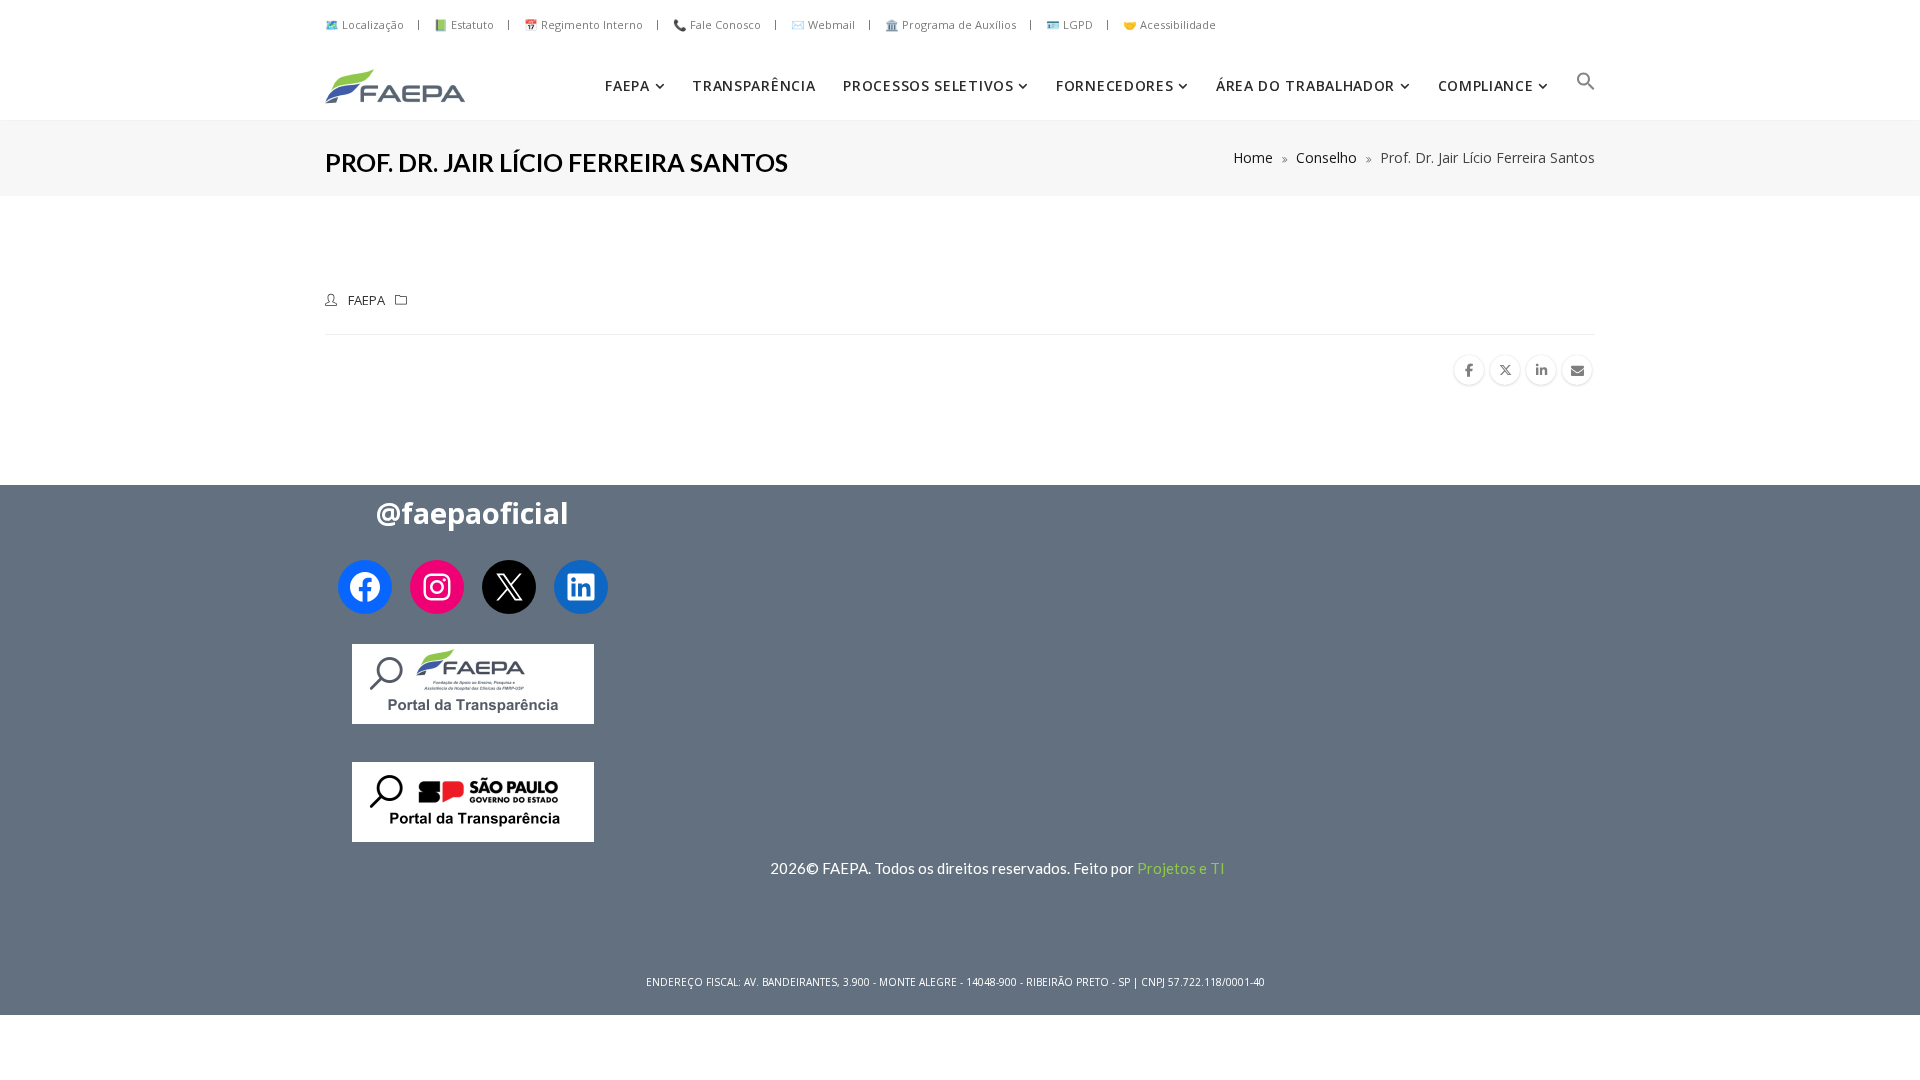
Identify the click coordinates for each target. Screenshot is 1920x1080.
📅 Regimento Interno (583, 24)
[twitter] (1505, 370)
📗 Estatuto (464, 24)
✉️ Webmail (823, 24)
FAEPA (629, 85)
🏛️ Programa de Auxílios (950, 24)
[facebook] (1469, 370)
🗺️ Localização (364, 24)
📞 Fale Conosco (717, 24)
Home (1253, 157)
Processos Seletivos (930, 85)
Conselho (1326, 157)
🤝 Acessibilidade (1169, 24)
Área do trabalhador (1308, 85)
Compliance (1488, 85)
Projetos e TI (1181, 868)
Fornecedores (1117, 85)
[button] (1586, 86)
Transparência (753, 85)
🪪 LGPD (1069, 24)
